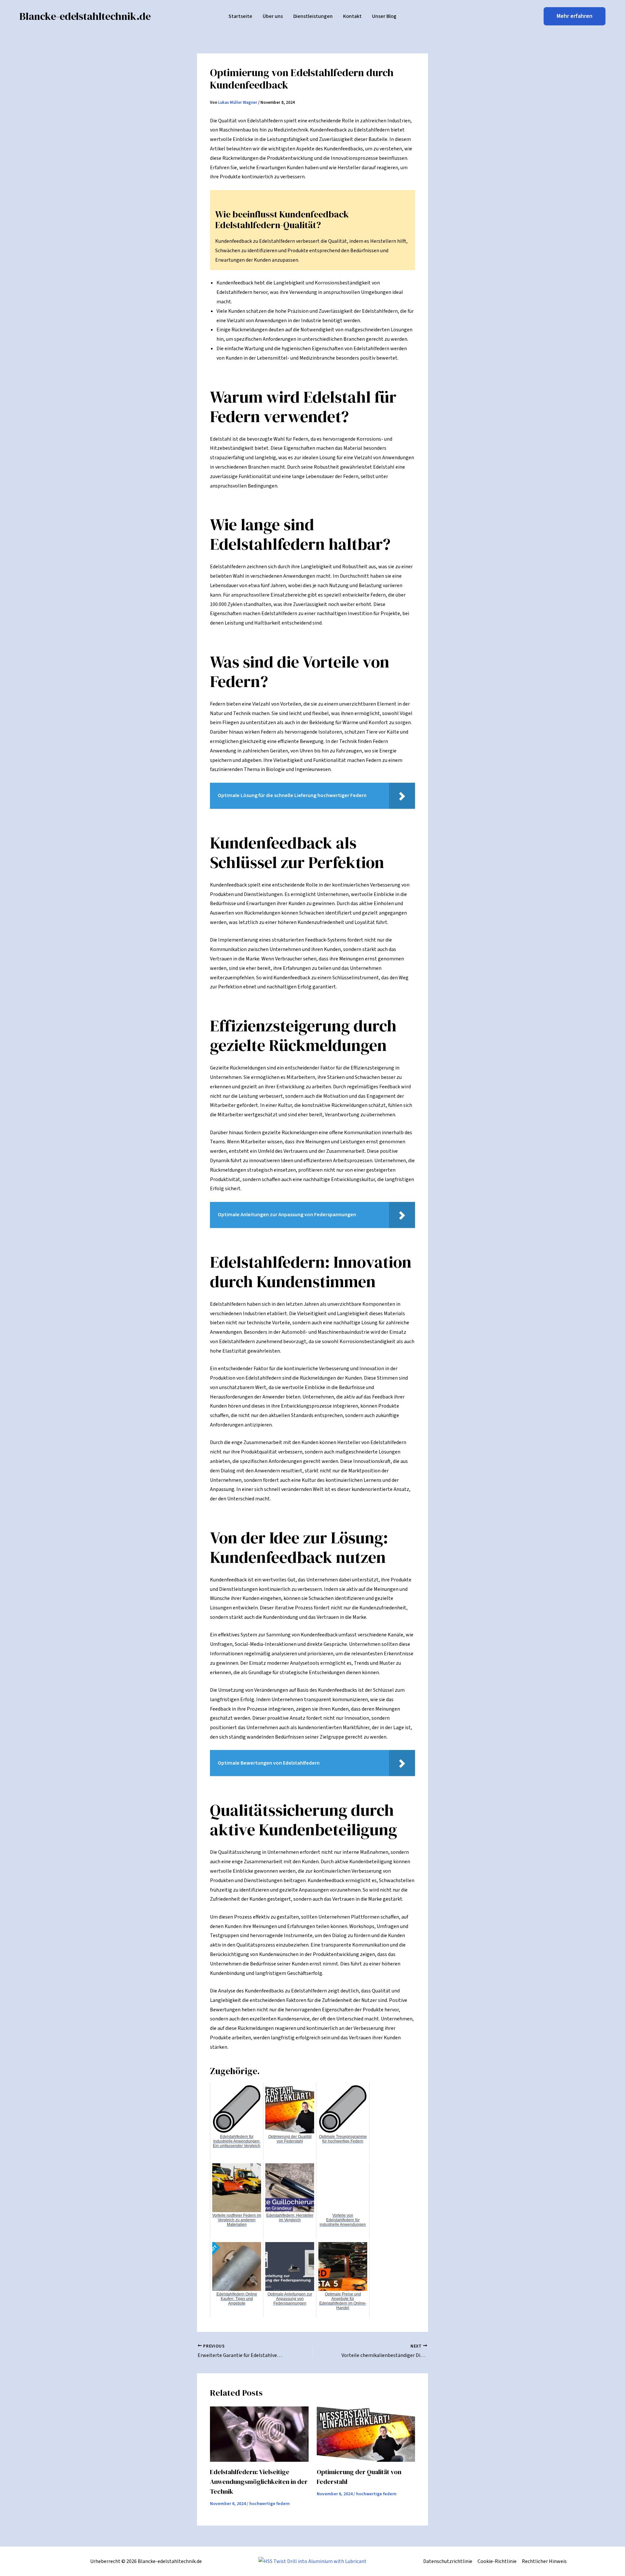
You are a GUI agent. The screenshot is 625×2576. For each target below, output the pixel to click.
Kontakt (352, 16)
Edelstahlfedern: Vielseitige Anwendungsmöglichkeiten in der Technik (259, 2482)
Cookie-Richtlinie (497, 2561)
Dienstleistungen (313, 16)
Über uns (273, 16)
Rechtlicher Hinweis (544, 2561)
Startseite (240, 16)
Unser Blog (384, 16)
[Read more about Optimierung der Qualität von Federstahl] (366, 2434)
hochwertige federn (270, 2504)
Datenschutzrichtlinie (448, 2561)
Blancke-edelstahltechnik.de (85, 16)
